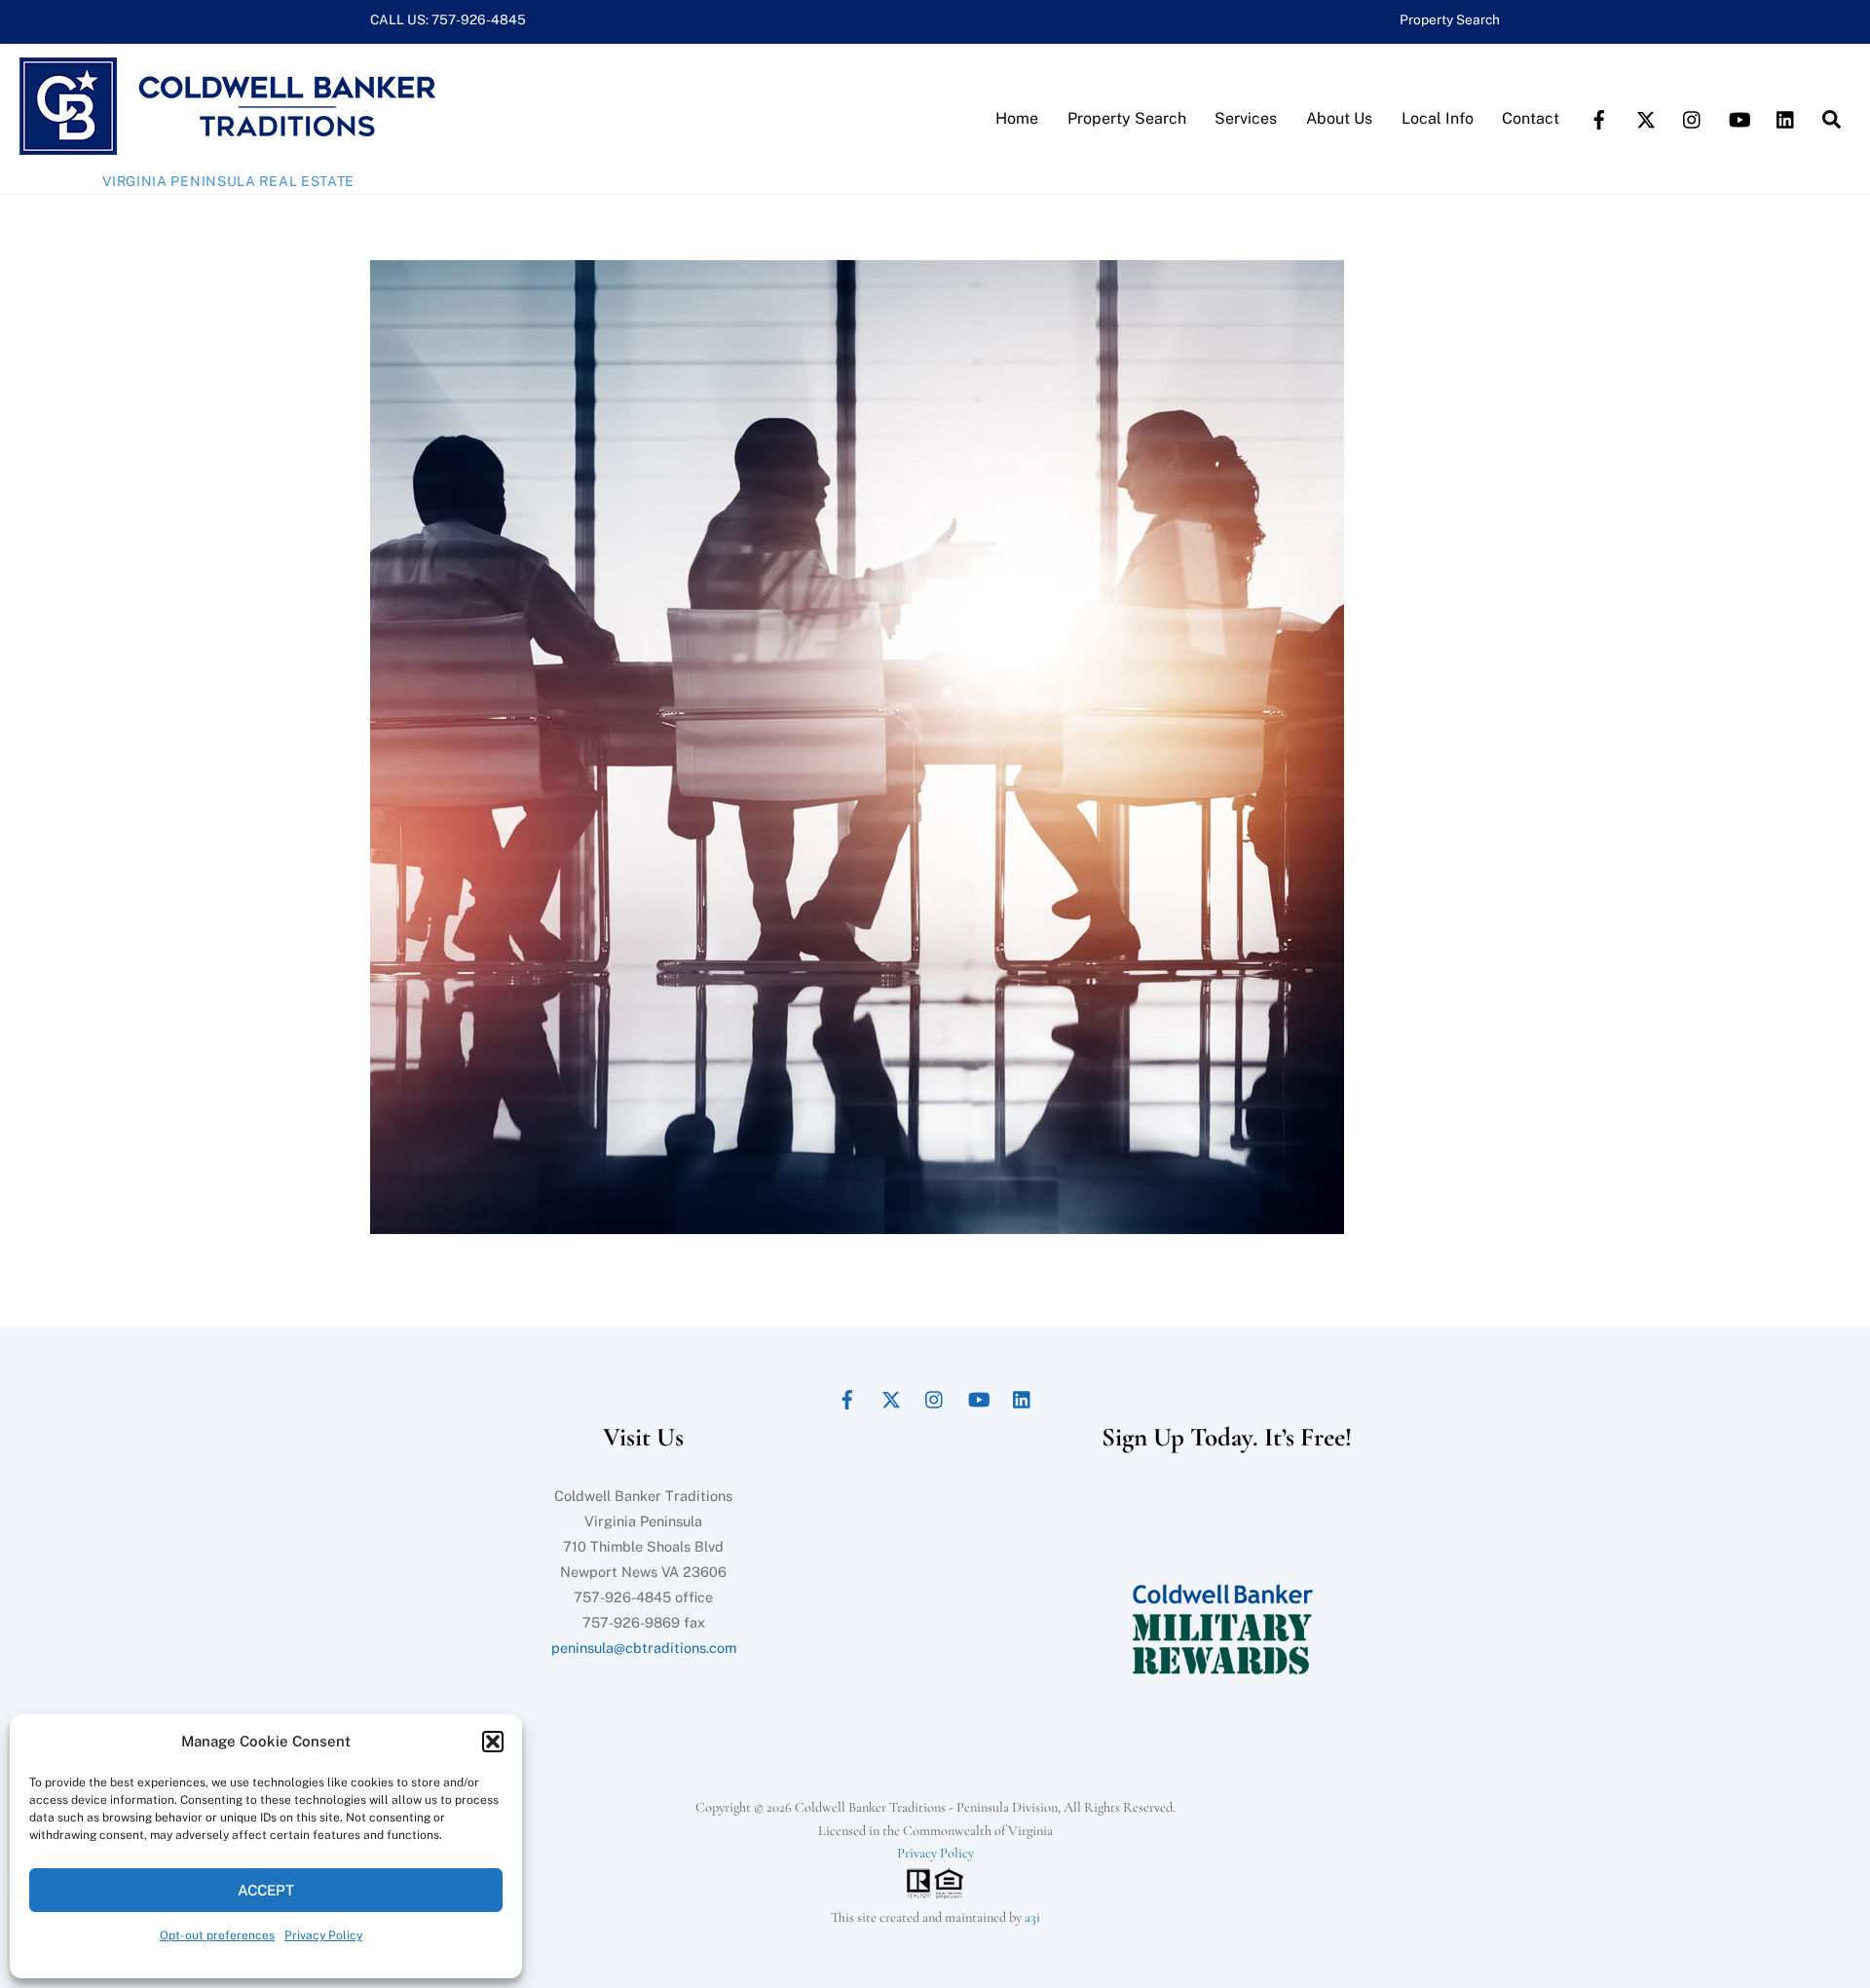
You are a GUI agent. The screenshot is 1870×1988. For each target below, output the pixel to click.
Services (1246, 118)
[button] (493, 1742)
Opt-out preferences (217, 1935)
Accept (266, 1890)
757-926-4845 (479, 19)
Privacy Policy (323, 1935)
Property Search (1450, 19)
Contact (1531, 118)
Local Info (1438, 118)
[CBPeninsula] (227, 145)
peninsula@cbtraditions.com (644, 1648)
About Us (1339, 118)
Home (1017, 118)
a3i (1032, 1917)
